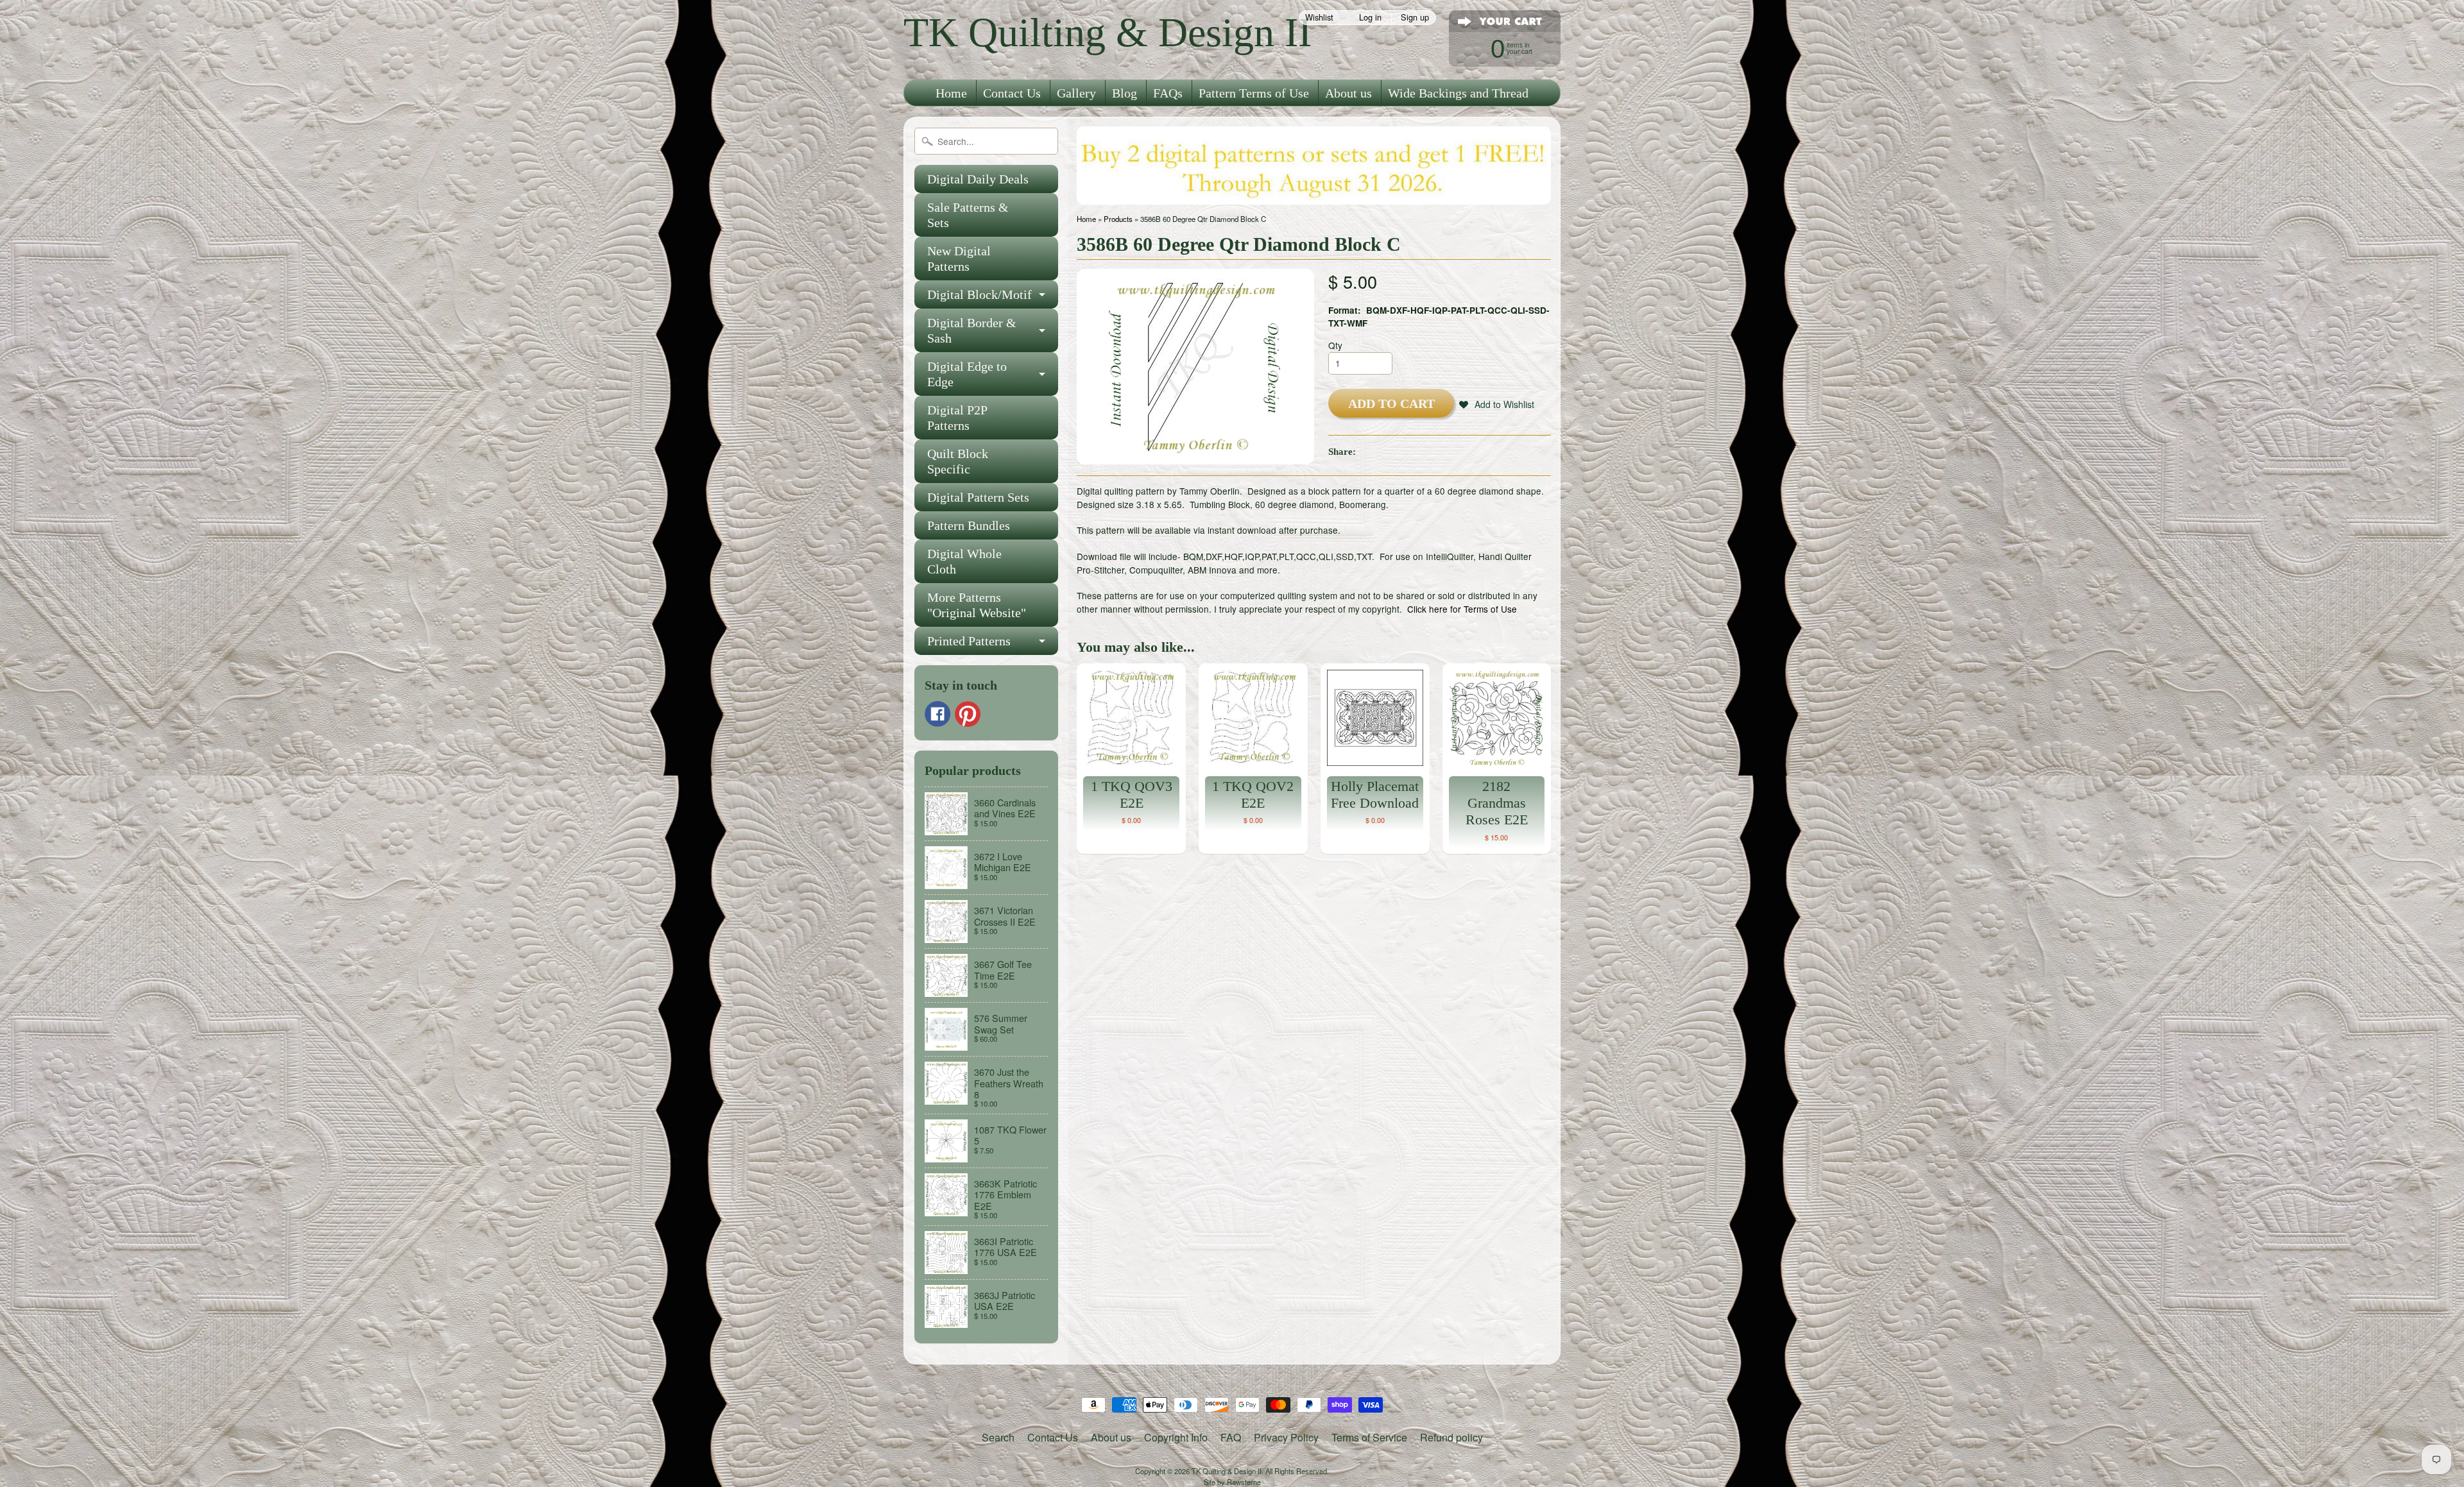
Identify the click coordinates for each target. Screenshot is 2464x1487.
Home (951, 93)
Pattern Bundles (969, 525)
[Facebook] (937, 714)
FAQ (1231, 1437)
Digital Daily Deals (978, 179)
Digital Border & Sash (972, 330)
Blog (1125, 93)
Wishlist (1319, 18)
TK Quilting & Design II (1108, 32)
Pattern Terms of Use (1254, 93)
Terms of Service (1369, 1437)
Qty (1335, 345)
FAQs (1168, 93)
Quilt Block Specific (958, 461)
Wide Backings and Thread (1458, 93)
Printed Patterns (969, 641)
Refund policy (1451, 1437)
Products (1118, 219)
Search (998, 1437)
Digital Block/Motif (980, 294)
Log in (1370, 18)
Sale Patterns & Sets (968, 215)
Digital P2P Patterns (957, 418)
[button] (1497, 404)
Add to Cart (1391, 404)
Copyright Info (1176, 1437)
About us (1348, 93)
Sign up (1415, 18)
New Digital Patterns (959, 259)
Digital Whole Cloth (964, 561)
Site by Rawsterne (1232, 1482)
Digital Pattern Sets (978, 497)
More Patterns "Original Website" (977, 605)
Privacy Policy (1286, 1437)
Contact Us (1012, 93)
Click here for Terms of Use (1462, 609)
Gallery (1076, 93)
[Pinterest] (968, 714)
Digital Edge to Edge (967, 374)
